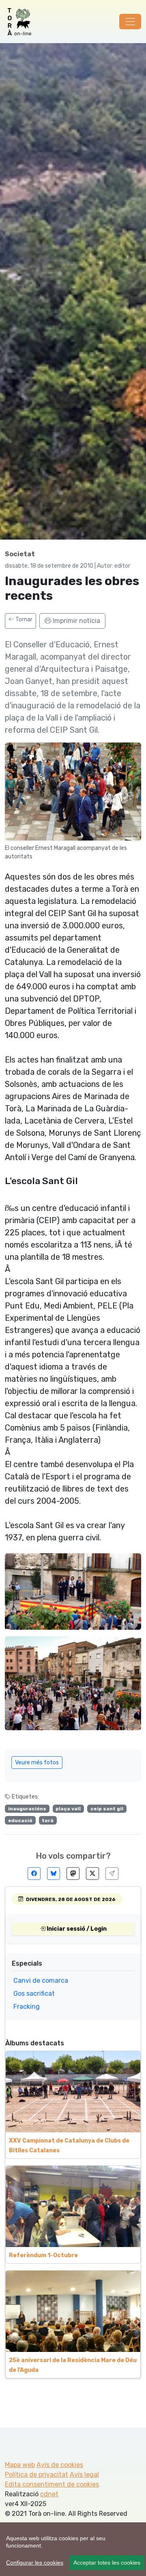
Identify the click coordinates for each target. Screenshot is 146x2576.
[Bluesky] (54, 1874)
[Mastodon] (73, 1874)
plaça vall (68, 1809)
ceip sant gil (107, 1809)
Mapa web (20, 2465)
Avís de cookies (60, 2465)
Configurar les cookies (35, 2563)
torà (48, 1820)
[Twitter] (92, 1874)
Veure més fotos (37, 1763)
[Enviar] (112, 1874)
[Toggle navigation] (130, 22)
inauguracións (27, 1809)
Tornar (23, 620)
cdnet (49, 2494)
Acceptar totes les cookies (107, 2563)
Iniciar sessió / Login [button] (76, 1929)
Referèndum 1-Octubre (43, 2255)
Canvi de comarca (41, 1980)
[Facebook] (34, 1874)
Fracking (27, 2007)
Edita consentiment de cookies (52, 2484)
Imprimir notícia (76, 621)
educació (20, 1820)
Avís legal (84, 2475)
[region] (73, 2549)
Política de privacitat (36, 2475)
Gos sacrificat (34, 1994)
